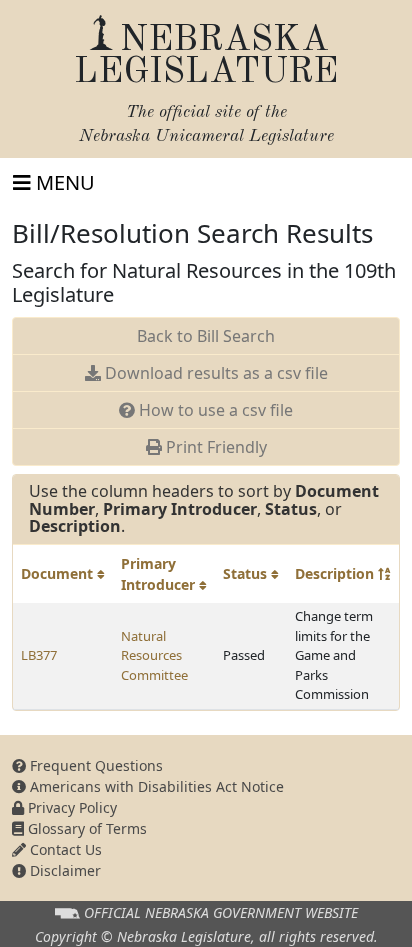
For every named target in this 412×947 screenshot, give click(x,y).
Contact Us (64, 849)
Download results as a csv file (214, 373)
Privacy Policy (70, 807)
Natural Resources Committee (154, 655)
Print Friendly (214, 447)
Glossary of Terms (85, 828)
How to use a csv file (214, 410)
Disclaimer (63, 870)
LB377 (39, 655)
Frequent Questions (94, 765)
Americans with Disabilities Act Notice (155, 786)
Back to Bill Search (206, 336)
